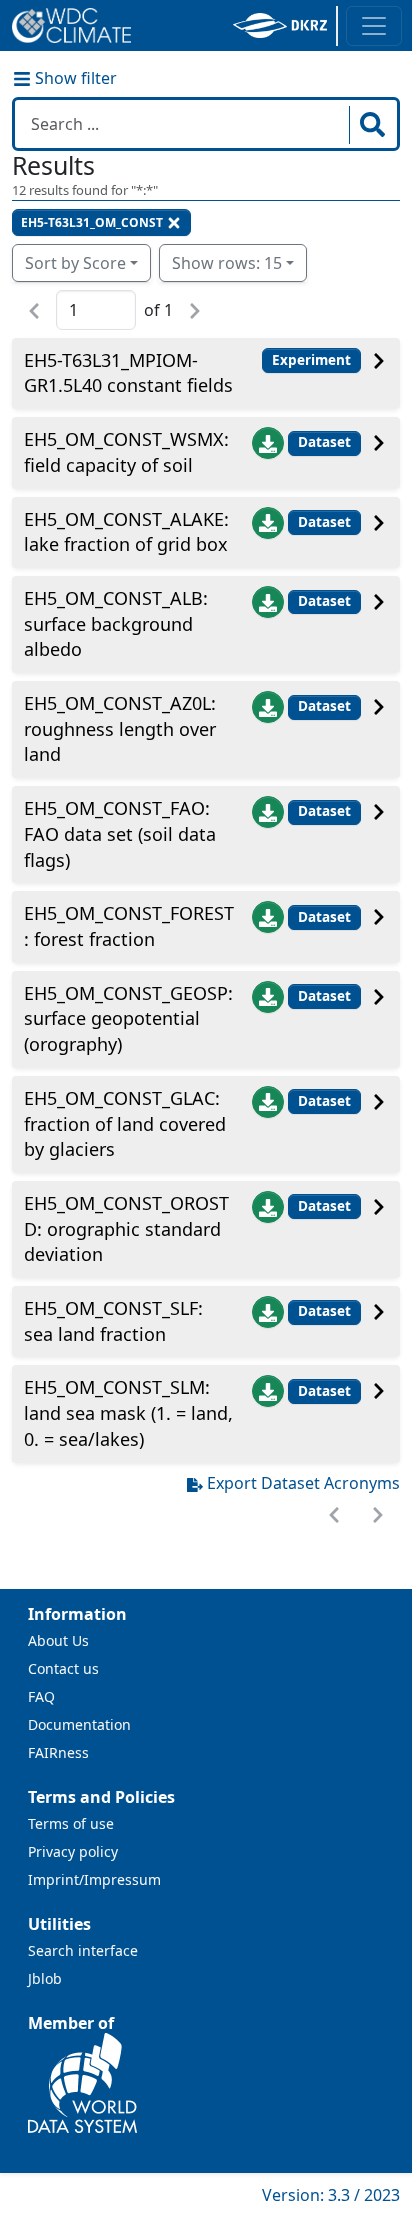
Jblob (45, 1978)
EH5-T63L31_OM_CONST (92, 222)
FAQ (41, 1696)
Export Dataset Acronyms (303, 1483)
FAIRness (58, 1752)
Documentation (79, 1724)
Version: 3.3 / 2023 (331, 2195)
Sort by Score (75, 263)
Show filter (74, 78)
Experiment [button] (311, 360)
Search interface (83, 1950)
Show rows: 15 (227, 263)
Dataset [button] (324, 442)
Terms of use (71, 1823)
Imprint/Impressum (94, 1879)
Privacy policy (73, 1851)
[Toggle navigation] (374, 26)
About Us (58, 1640)
